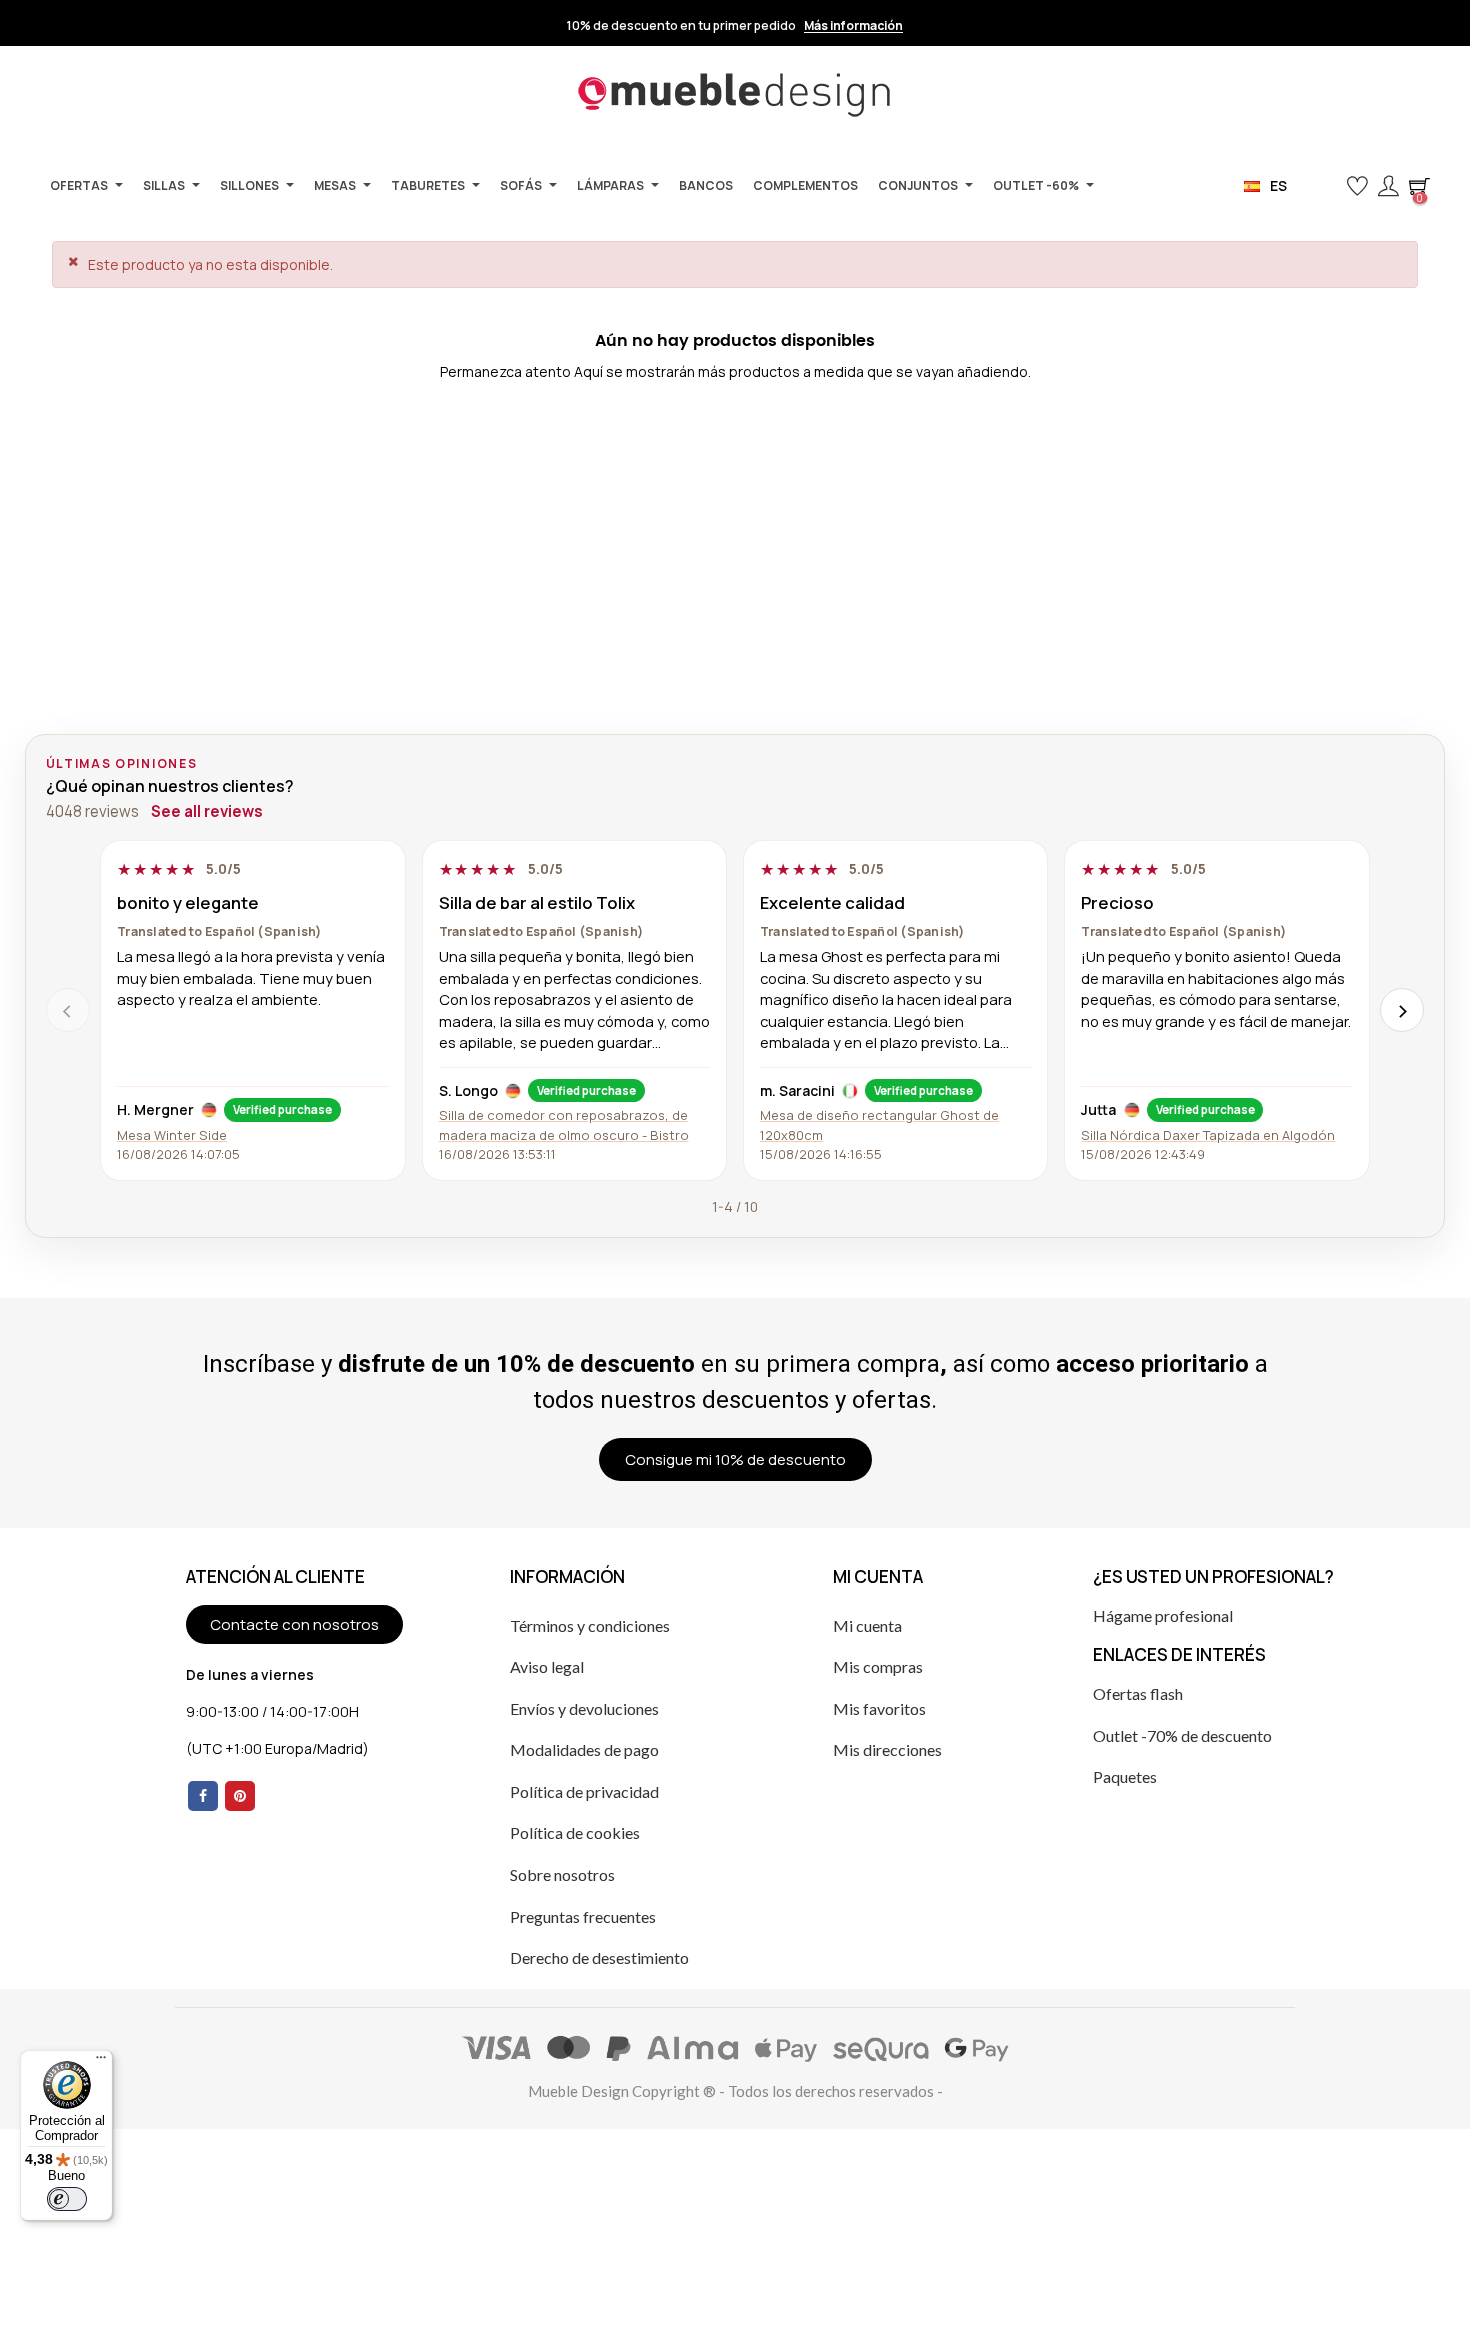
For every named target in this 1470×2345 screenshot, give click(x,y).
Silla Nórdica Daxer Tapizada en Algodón (1208, 1135)
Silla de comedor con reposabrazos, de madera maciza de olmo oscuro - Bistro (564, 1124)
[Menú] (101, 2062)
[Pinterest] (240, 1796)
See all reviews (207, 811)
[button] (1324, 186)
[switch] (67, 2199)
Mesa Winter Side (172, 1135)
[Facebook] (203, 1796)
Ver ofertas (1018, 26)
